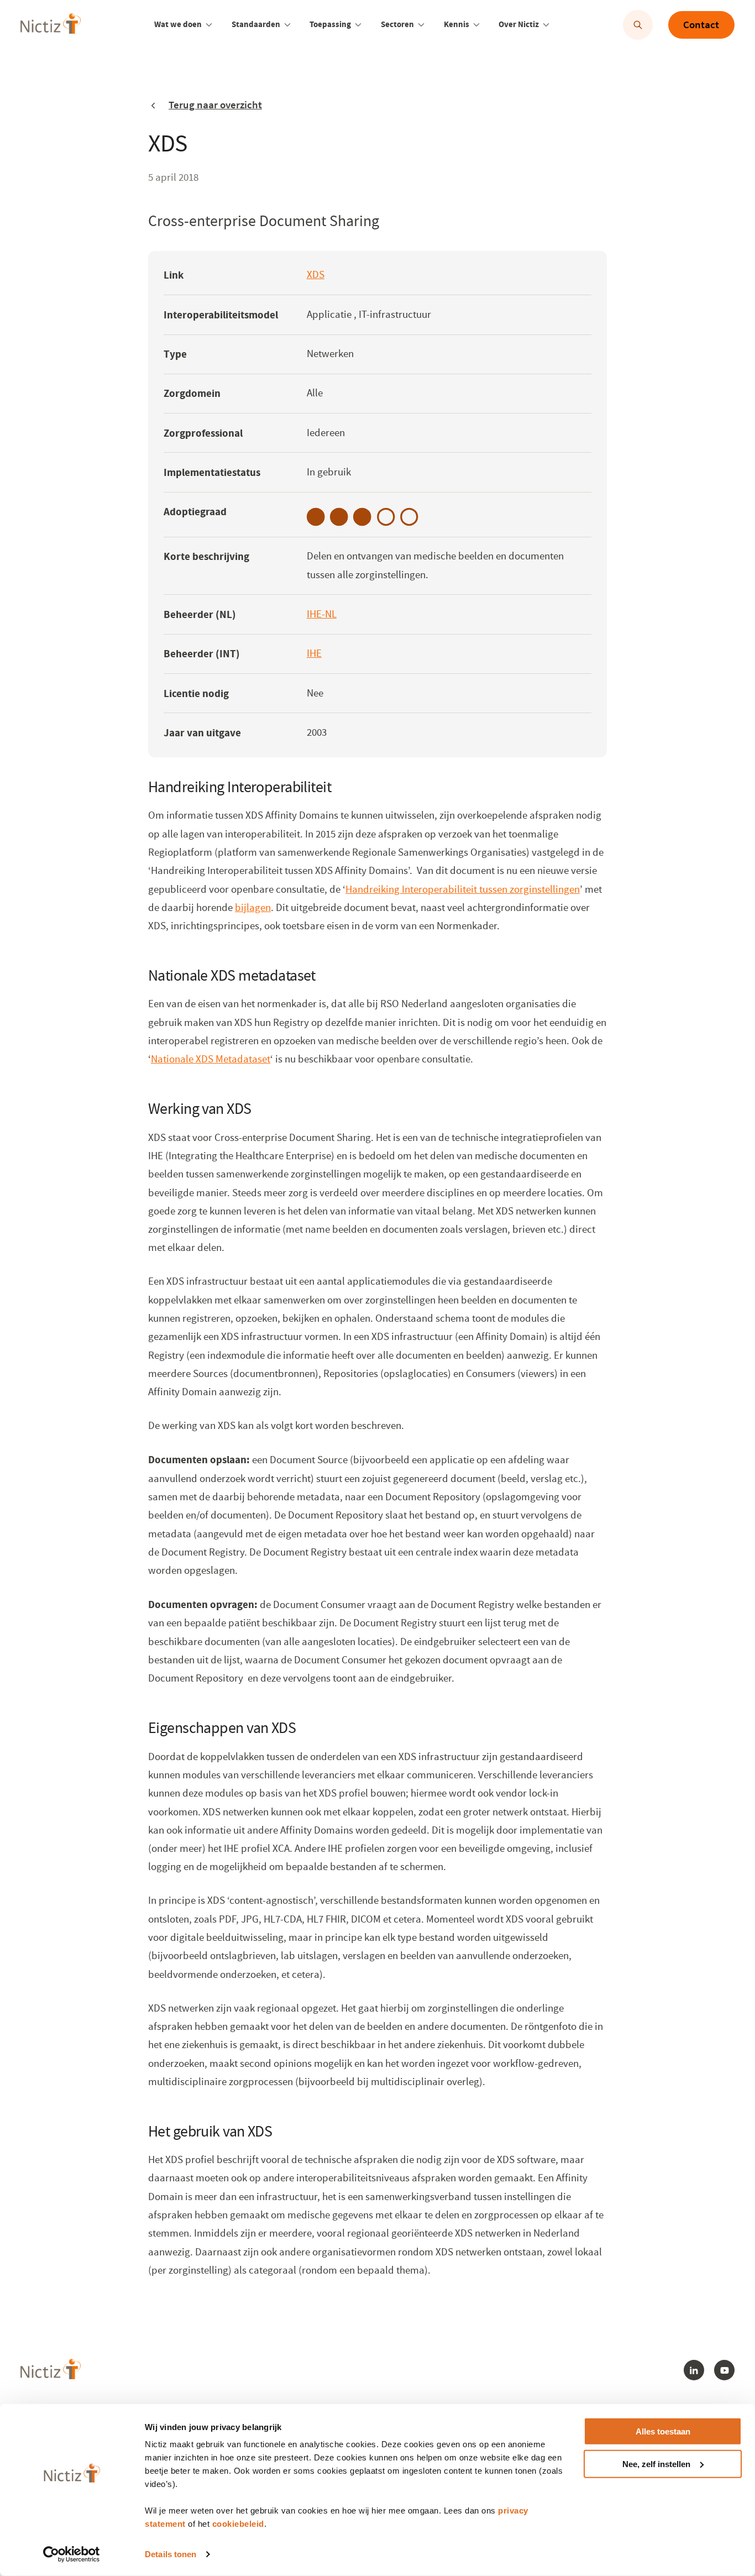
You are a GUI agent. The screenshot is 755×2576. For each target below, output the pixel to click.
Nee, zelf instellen (656, 2464)
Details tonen (171, 2554)
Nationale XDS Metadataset (211, 1059)
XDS (316, 276)
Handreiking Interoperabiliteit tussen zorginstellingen (463, 889)
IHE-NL (322, 616)
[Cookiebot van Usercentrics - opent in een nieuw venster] (72, 2554)
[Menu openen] (209, 25)
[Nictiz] (51, 23)
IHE (314, 655)
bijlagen (253, 908)
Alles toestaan (663, 2431)
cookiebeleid (238, 2524)
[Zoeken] (638, 25)
